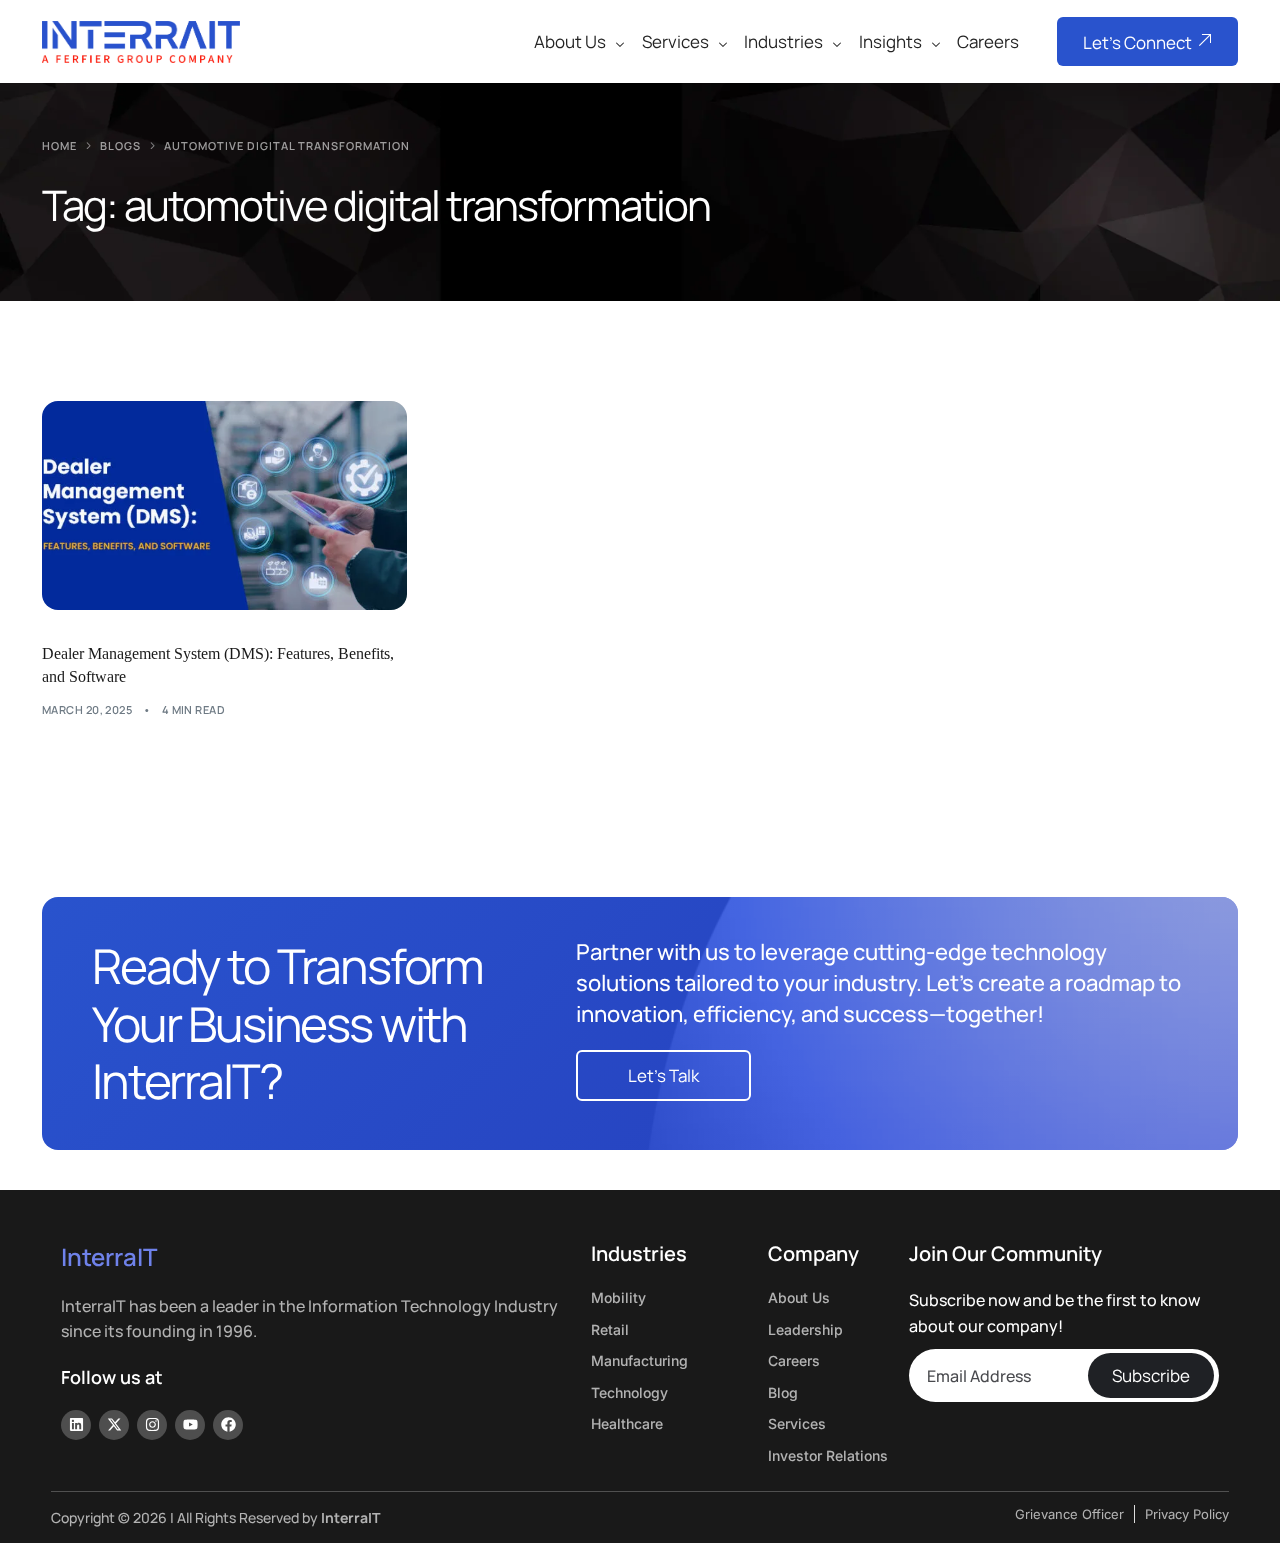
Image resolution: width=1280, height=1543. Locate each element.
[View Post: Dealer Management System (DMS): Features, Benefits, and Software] (224, 505)
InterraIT (109, 1256)
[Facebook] (228, 1425)
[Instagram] (152, 1425)
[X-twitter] (114, 1425)
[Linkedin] (76, 1425)
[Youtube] (190, 1425)
